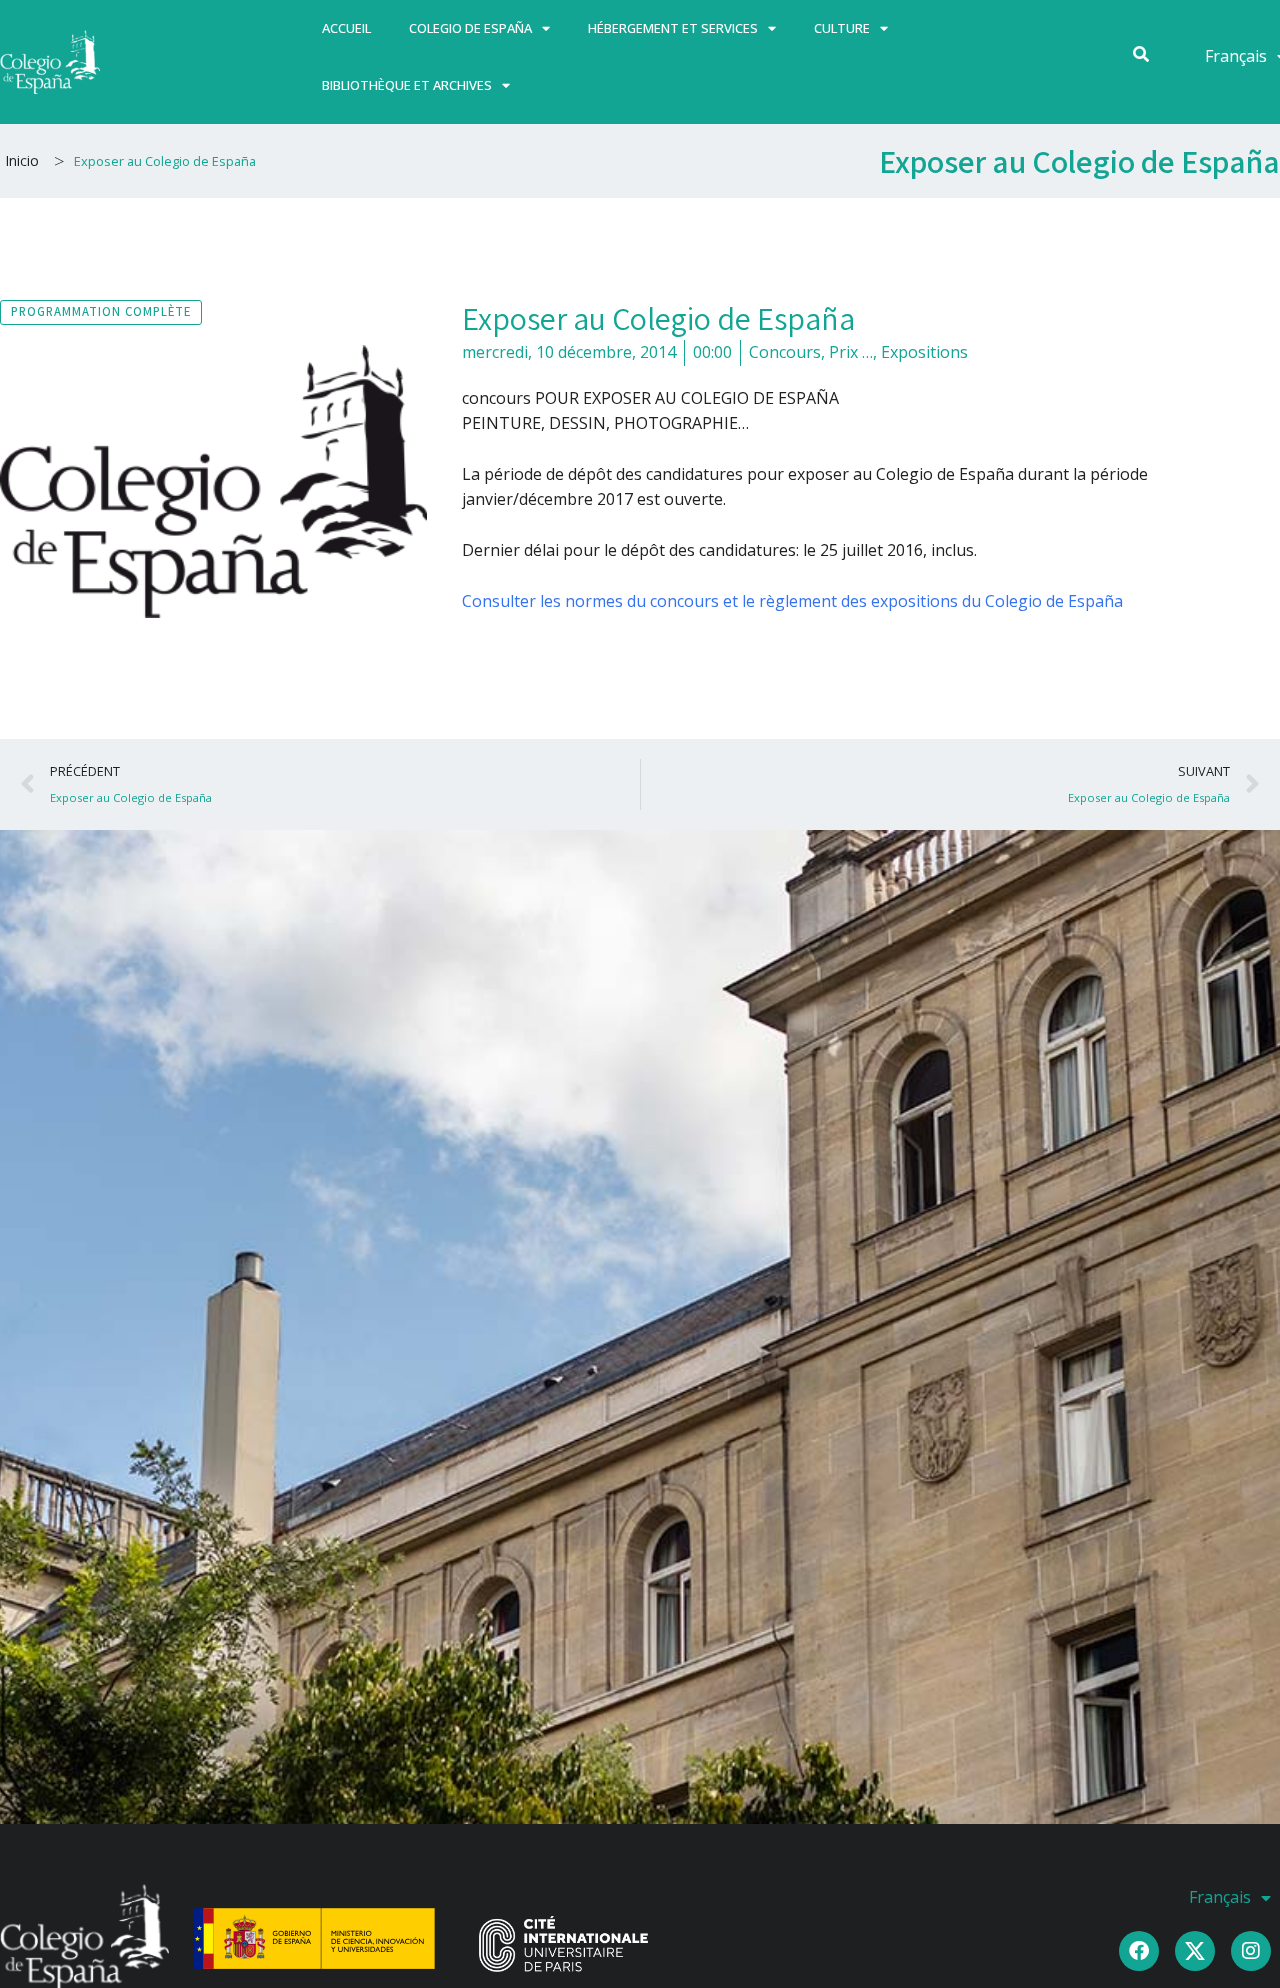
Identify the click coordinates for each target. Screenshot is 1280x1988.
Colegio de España (470, 28)
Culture (842, 28)
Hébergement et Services (673, 28)
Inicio (22, 160)
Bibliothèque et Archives (407, 85)
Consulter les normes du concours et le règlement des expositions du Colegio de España (792, 601)
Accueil (346, 28)
